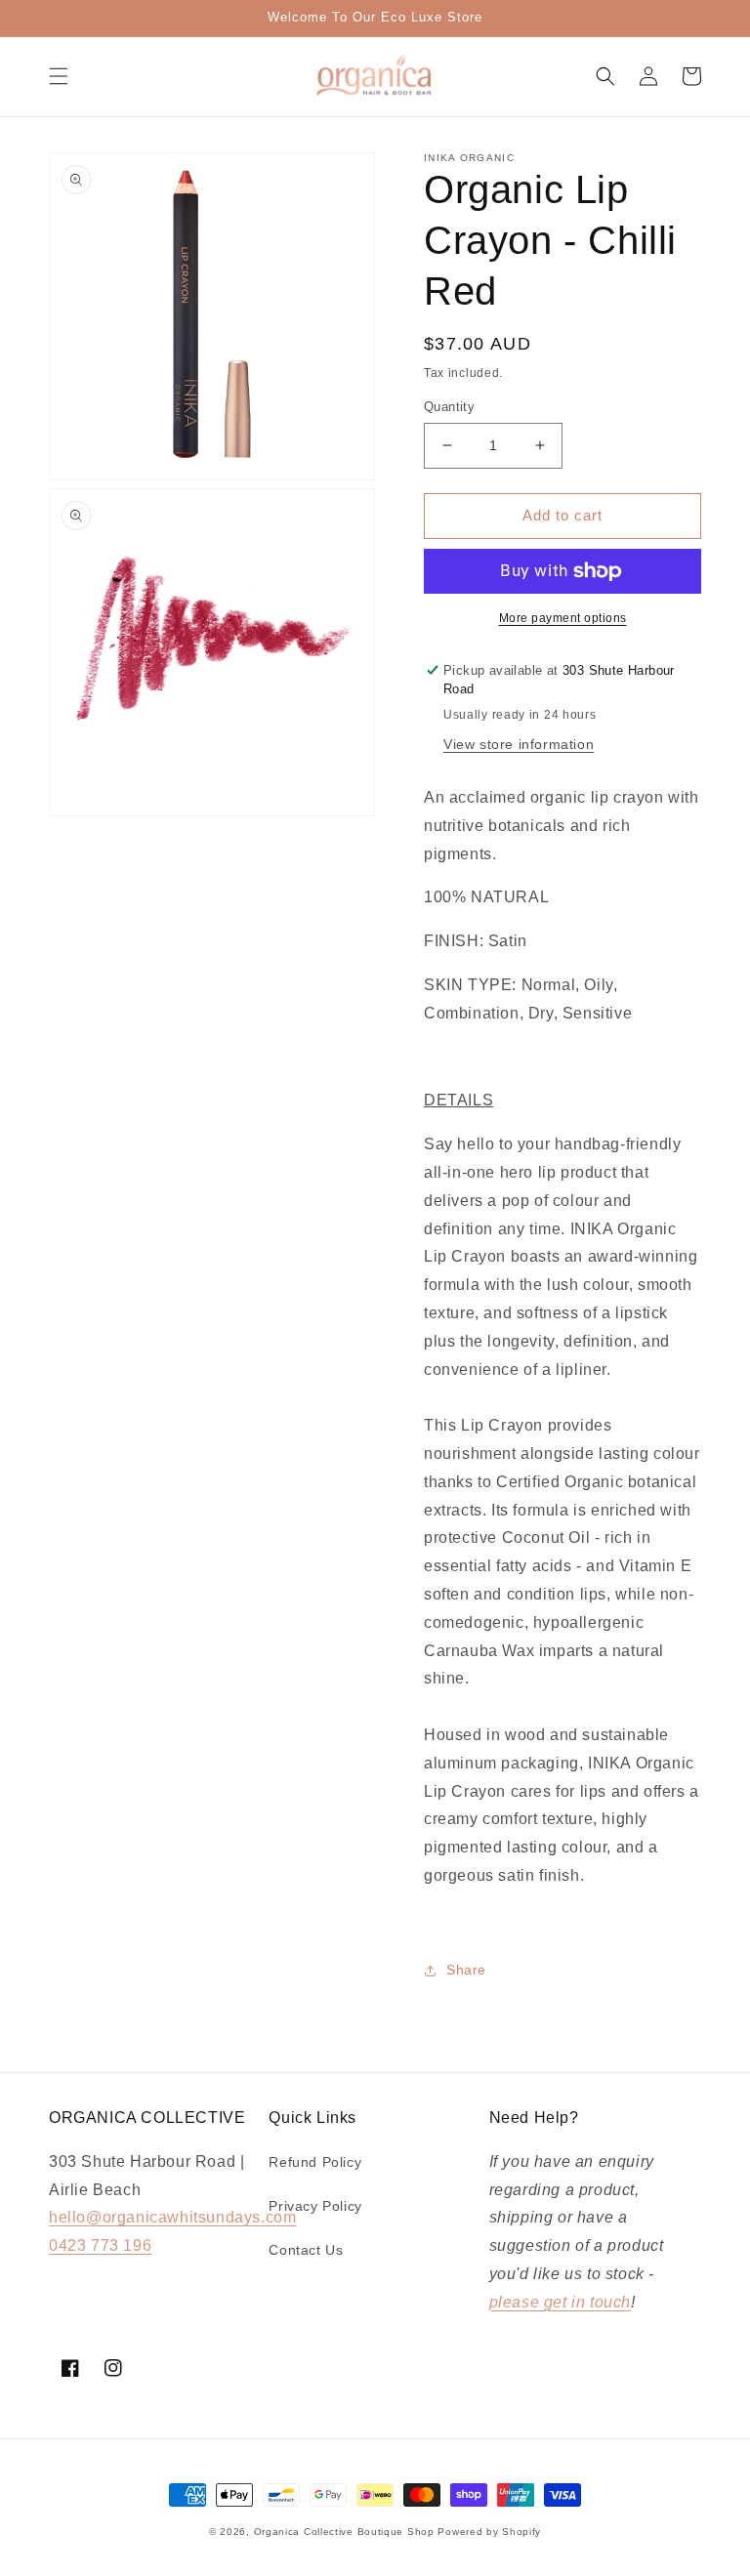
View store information (519, 744)
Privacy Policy (315, 2206)
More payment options (563, 618)
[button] (59, 76)
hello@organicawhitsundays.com (172, 2217)
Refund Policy (315, 2162)
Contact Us (306, 2250)
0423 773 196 (100, 2245)
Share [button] (466, 1970)
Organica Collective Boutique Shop (344, 2532)
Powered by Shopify (489, 2532)
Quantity (449, 407)
